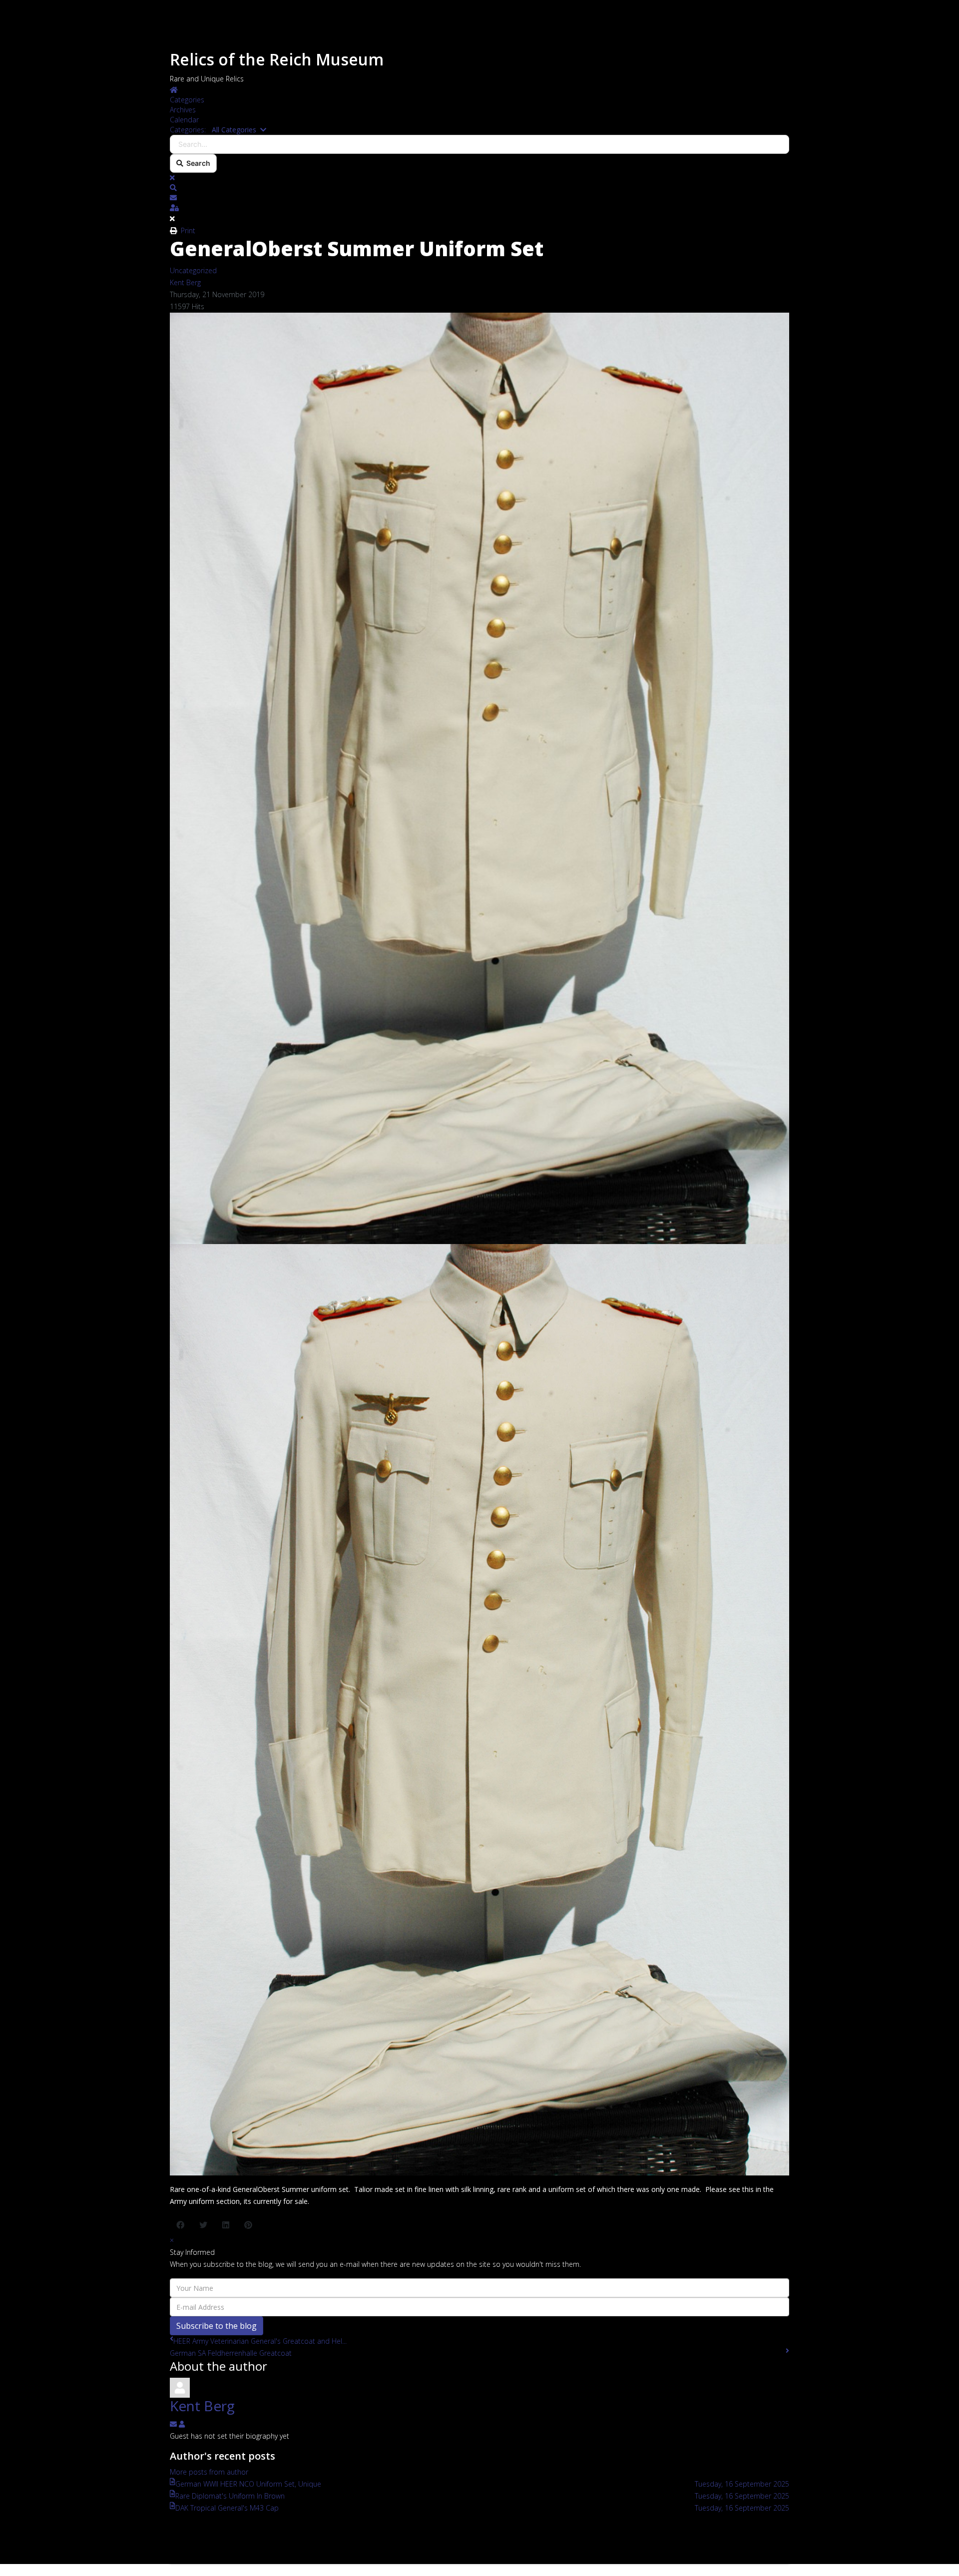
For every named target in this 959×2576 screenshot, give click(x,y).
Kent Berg (185, 282)
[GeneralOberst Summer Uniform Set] (479, 778)
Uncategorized (193, 270)
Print (188, 230)
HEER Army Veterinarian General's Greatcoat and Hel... (260, 2341)
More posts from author (209, 2472)
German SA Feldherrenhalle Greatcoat (231, 2353)
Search (197, 163)
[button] (479, 188)
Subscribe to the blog (217, 2326)
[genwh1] (479, 1710)
